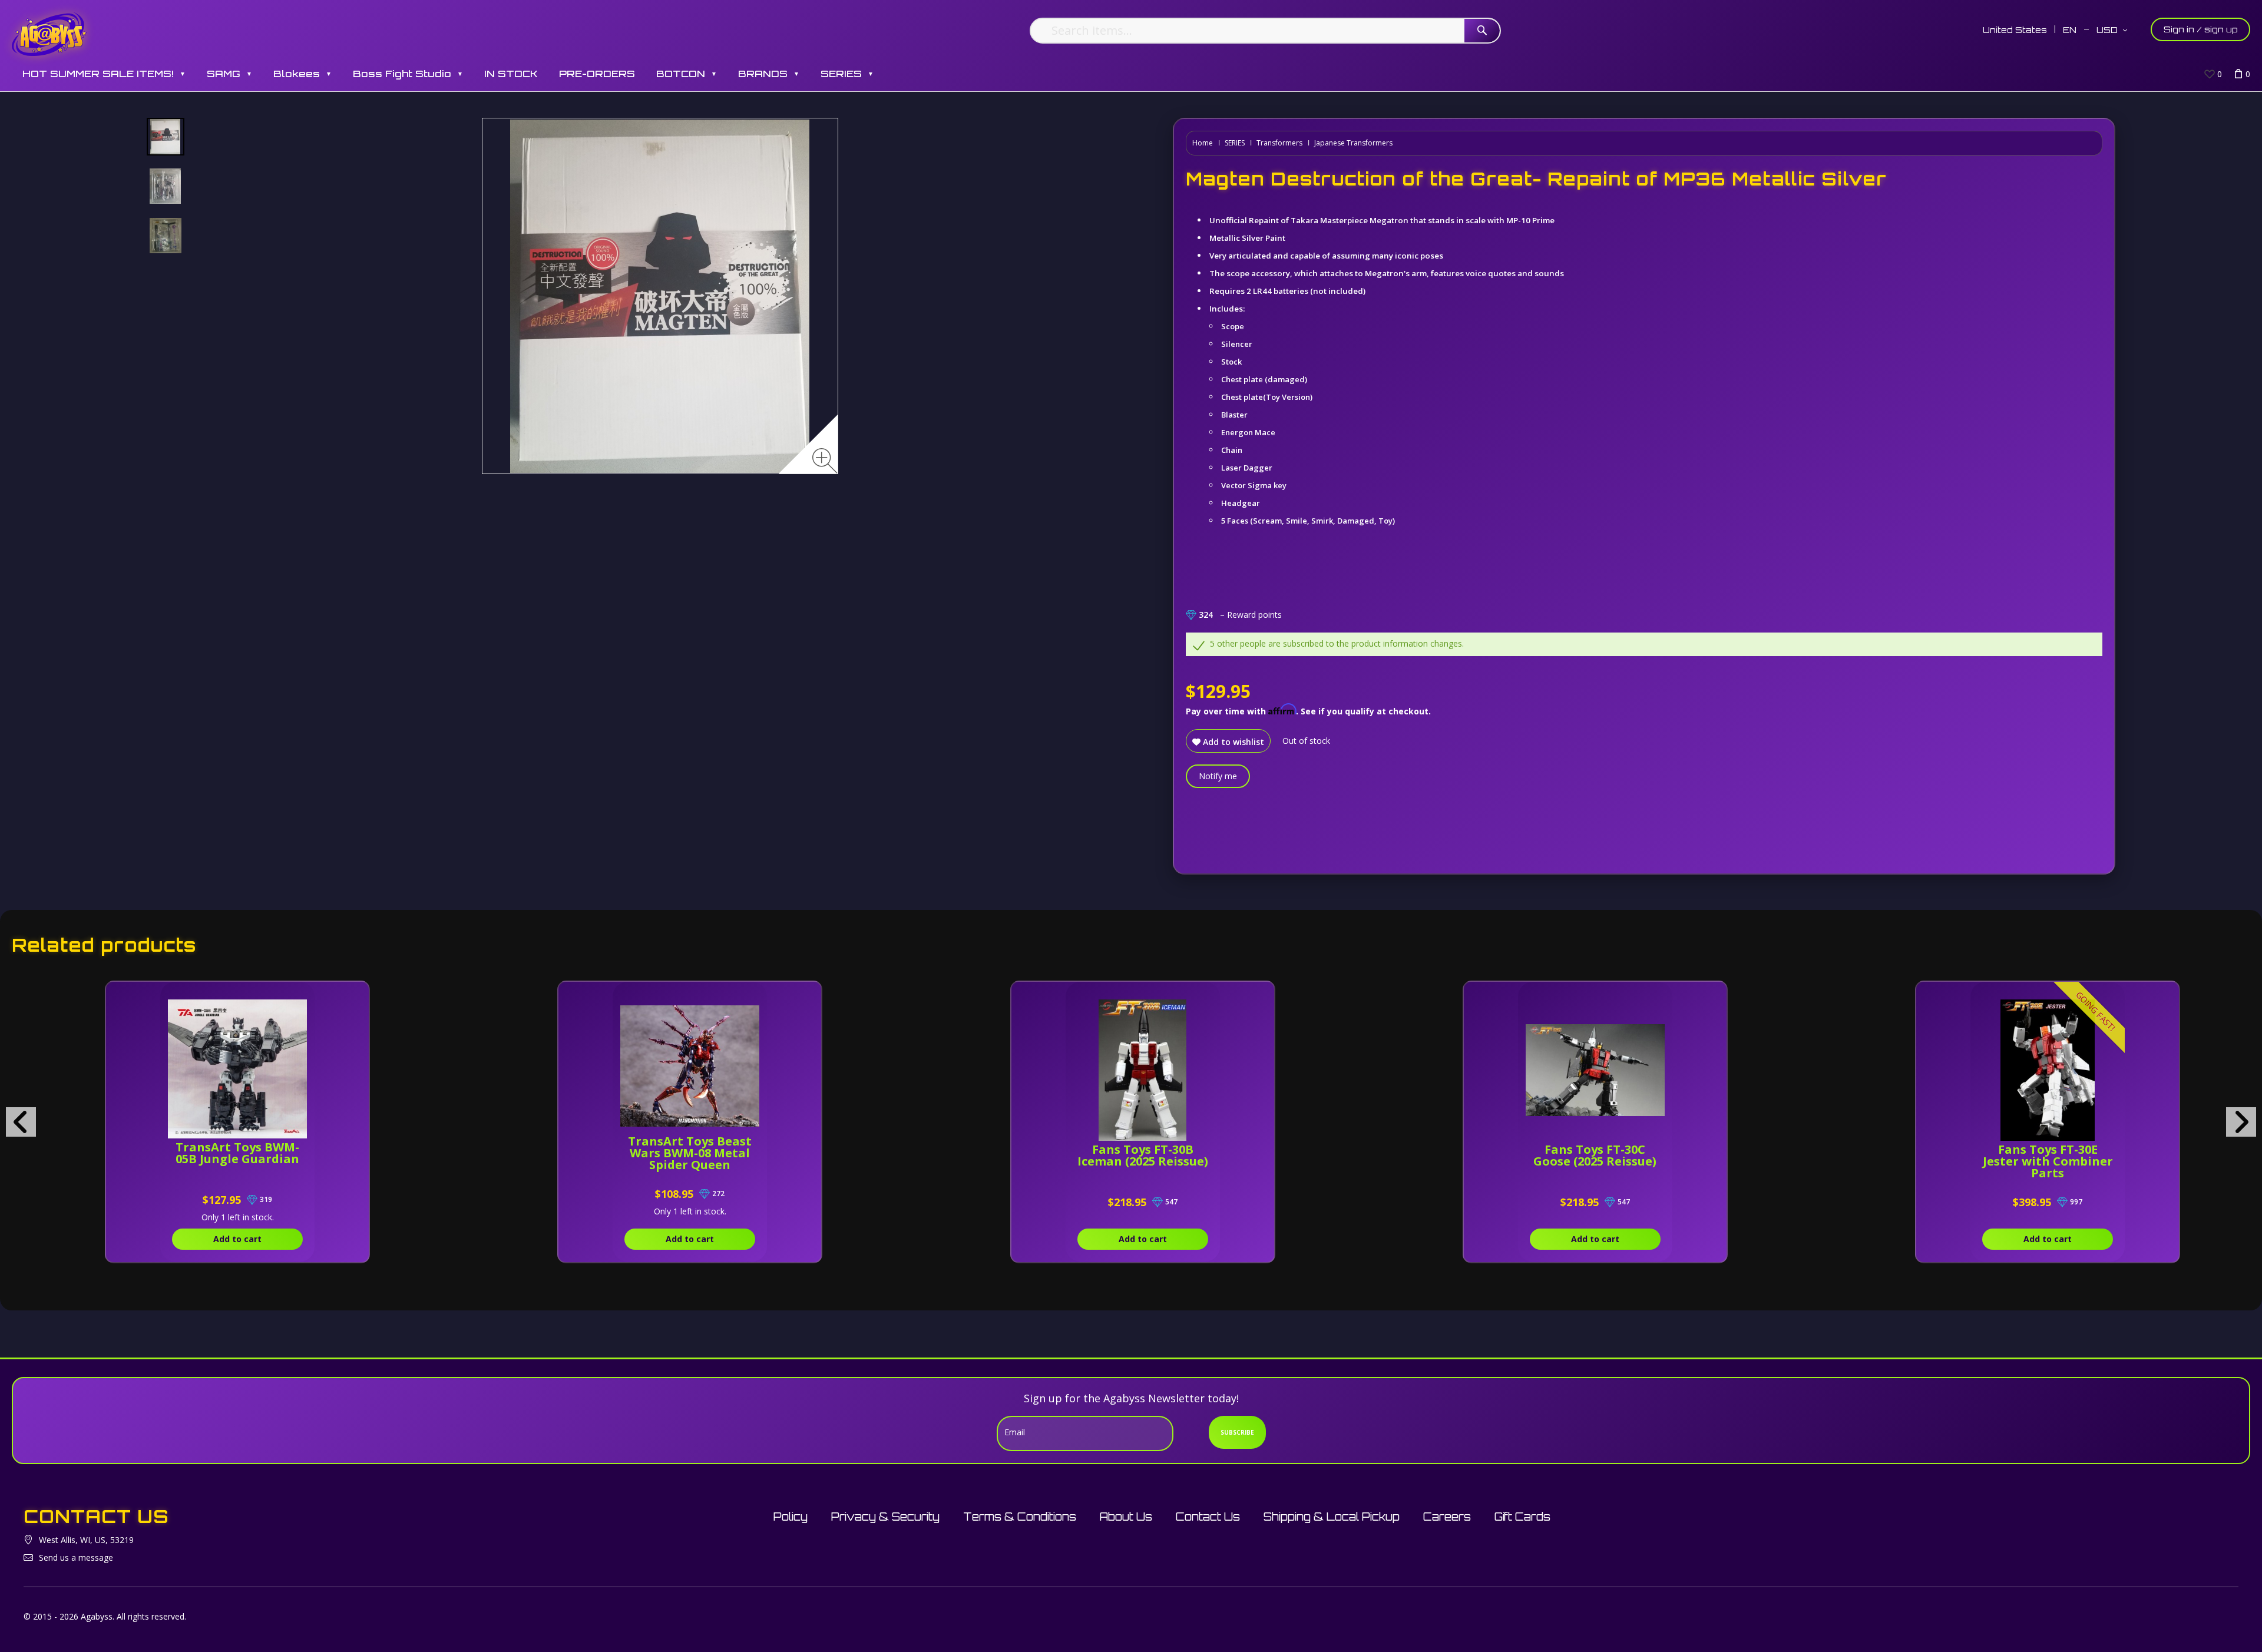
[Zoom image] (825, 461)
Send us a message (76, 1557)
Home (1203, 143)
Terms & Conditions (1020, 1517)
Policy (791, 1517)
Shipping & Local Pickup (1332, 1517)
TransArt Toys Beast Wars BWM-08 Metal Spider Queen (690, 1153)
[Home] (49, 34)
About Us (1126, 1517)
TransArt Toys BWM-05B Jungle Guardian (237, 1153)
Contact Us (1208, 1517)
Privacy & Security (885, 1517)
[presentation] (21, 1122)
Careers (1447, 1517)
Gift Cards (1522, 1517)
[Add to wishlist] (306, 997)
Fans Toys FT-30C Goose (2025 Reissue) (1595, 1155)
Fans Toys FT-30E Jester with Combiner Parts (2048, 1161)
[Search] (1482, 31)
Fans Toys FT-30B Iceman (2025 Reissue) (1143, 1155)
